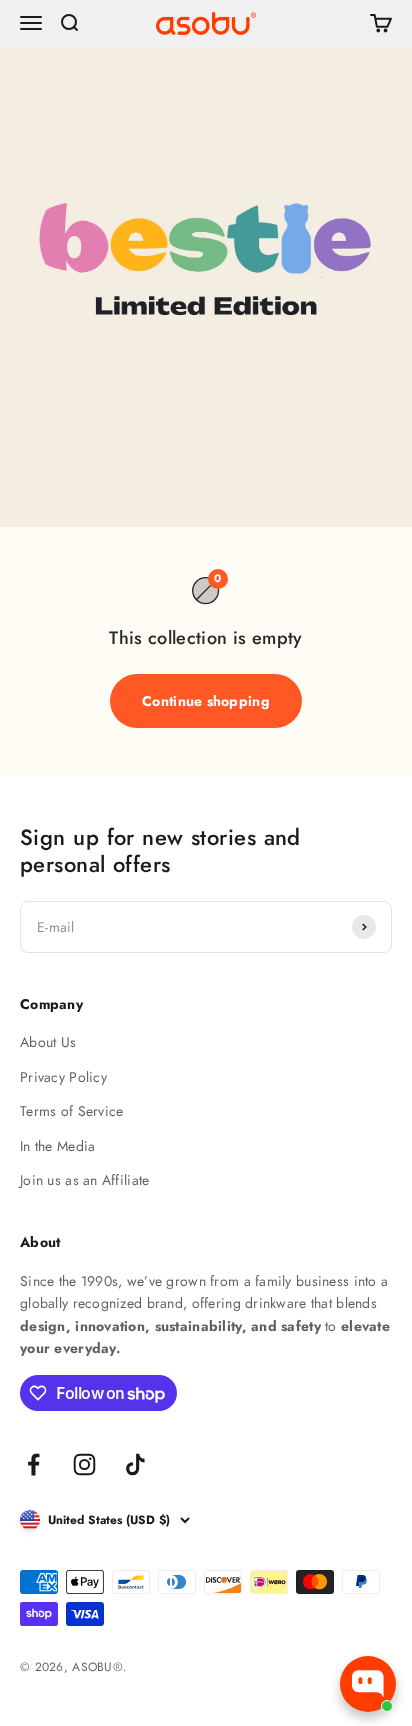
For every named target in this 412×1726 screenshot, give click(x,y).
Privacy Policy (63, 1077)
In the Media (57, 1146)
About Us (48, 1042)
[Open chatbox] (368, 1684)
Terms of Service (71, 1111)
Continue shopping (206, 701)
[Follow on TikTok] (135, 1464)
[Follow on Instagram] (84, 1464)
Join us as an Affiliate (84, 1180)
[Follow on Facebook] (33, 1464)
